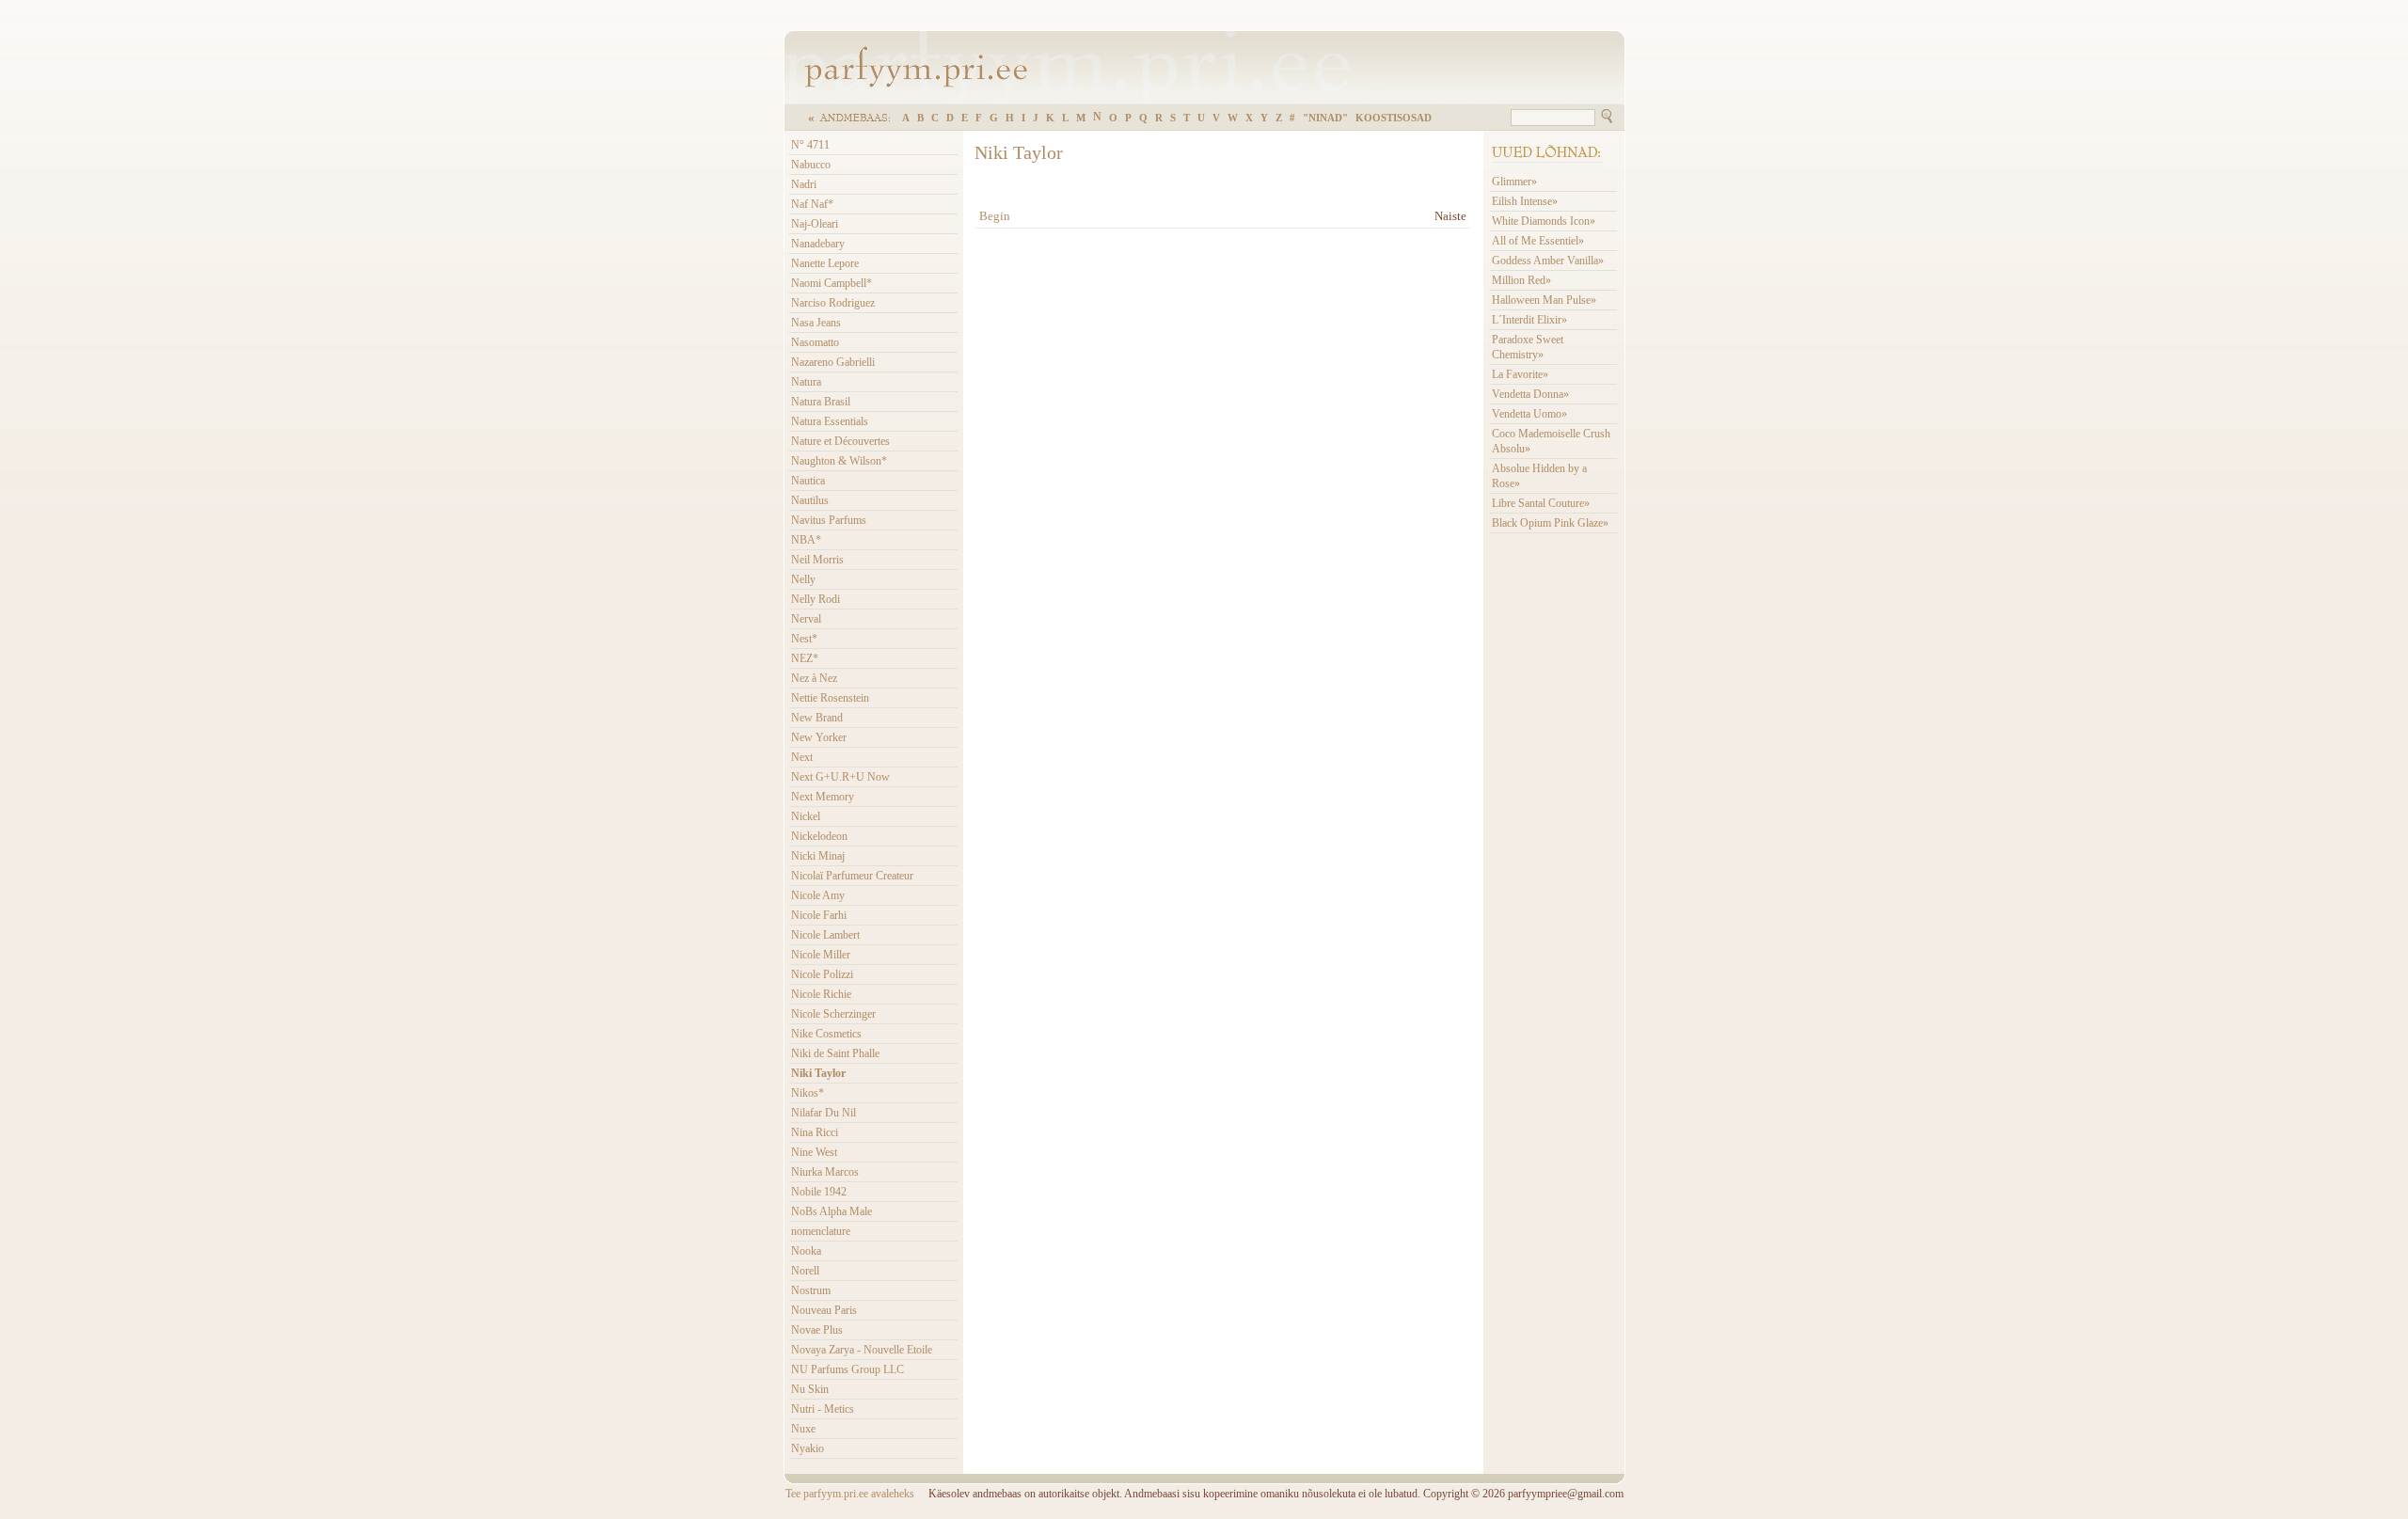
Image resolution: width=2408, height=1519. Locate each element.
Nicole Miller (821, 955)
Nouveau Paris (824, 1310)
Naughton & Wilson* (839, 461)
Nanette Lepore (825, 263)
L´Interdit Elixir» (1529, 320)
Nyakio (808, 1448)
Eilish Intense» (1525, 201)
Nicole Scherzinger (833, 1014)
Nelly (803, 579)
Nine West (814, 1152)
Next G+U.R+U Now (840, 777)
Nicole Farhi (819, 915)
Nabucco (811, 165)
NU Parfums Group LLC (848, 1369)
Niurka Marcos (825, 1172)
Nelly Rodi (816, 599)
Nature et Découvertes (840, 441)
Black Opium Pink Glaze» (1550, 523)
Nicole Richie (821, 994)
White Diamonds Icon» (1544, 221)
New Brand (817, 718)
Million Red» (1521, 280)
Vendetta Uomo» (1529, 414)
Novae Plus (817, 1330)
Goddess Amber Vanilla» (1548, 261)
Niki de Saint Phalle (835, 1053)
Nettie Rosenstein (830, 698)
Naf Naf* (812, 204)
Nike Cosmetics (826, 1034)
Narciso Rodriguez (833, 303)
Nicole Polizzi (822, 974)
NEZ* (805, 658)
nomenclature (821, 1231)
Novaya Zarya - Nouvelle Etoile (862, 1350)
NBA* (806, 540)
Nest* (804, 639)
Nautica (808, 481)
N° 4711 (810, 145)
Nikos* (808, 1093)
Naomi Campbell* (832, 283)
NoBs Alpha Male (832, 1211)
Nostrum (811, 1290)
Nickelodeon (819, 836)
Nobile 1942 (819, 1192)
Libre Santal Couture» (1541, 503)
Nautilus (810, 500)
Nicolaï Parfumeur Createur (852, 876)
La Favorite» (1520, 374)
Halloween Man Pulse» (1544, 300)
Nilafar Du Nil (824, 1113)
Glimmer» (1514, 182)
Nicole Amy (818, 895)
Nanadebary (818, 244)
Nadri (804, 184)
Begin (995, 216)
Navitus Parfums (829, 520)
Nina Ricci (815, 1132)
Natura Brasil (821, 402)
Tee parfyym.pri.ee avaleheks (850, 1494)
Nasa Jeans (816, 323)
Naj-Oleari (815, 224)
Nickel (806, 816)
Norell (805, 1271)
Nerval (806, 619)
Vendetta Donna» (1530, 394)
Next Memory (823, 797)
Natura (806, 382)
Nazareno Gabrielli (833, 362)
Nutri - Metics (823, 1409)
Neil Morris (817, 560)
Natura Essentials (830, 421)
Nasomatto (815, 342)
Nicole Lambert (825, 935)
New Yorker (819, 737)
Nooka (806, 1251)
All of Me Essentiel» (1538, 241)
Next (802, 757)
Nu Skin (810, 1389)
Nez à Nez (814, 678)
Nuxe (803, 1429)
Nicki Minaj (818, 856)
